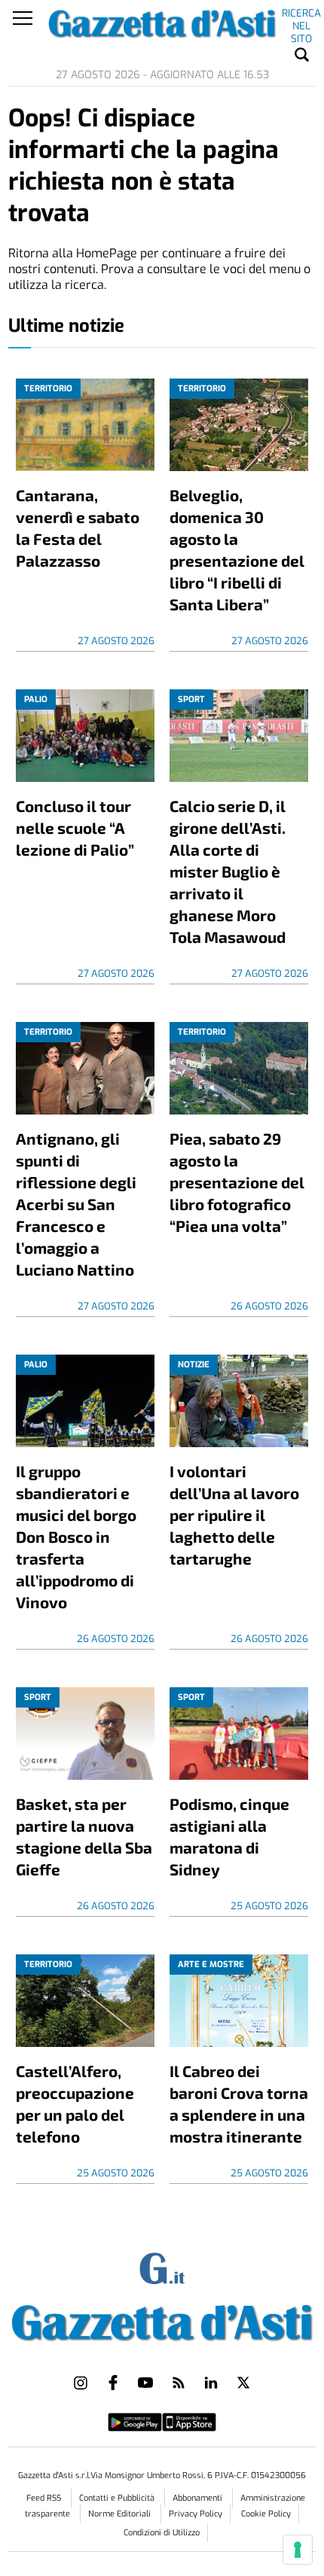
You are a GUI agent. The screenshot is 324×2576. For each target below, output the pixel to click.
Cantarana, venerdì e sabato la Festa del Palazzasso (78, 528)
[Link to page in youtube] (145, 2383)
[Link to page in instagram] (81, 2383)
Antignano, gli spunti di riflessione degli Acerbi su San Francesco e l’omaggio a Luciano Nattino (76, 1204)
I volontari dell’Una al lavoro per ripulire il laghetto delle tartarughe (234, 1515)
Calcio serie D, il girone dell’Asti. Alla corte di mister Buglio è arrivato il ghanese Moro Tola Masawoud (228, 871)
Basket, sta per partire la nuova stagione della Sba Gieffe (84, 1836)
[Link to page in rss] (179, 2383)
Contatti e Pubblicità (118, 2498)
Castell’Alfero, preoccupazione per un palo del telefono (75, 2103)
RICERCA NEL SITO (301, 16)
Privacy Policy (196, 2514)
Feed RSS (45, 2498)
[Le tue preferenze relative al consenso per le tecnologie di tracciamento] (298, 2550)
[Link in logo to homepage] (162, 2319)
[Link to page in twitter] (243, 2383)
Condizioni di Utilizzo (162, 2533)
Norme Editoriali (121, 2514)
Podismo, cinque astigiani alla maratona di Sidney (229, 1836)
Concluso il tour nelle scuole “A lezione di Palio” (75, 827)
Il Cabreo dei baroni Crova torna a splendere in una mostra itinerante (239, 2103)
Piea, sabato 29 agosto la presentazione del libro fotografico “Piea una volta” (237, 1182)
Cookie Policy (266, 2514)
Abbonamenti (199, 2498)
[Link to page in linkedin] (211, 2383)
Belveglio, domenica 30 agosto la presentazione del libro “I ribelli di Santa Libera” (237, 549)
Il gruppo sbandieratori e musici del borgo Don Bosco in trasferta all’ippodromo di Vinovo (76, 1536)
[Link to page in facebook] (113, 2383)
